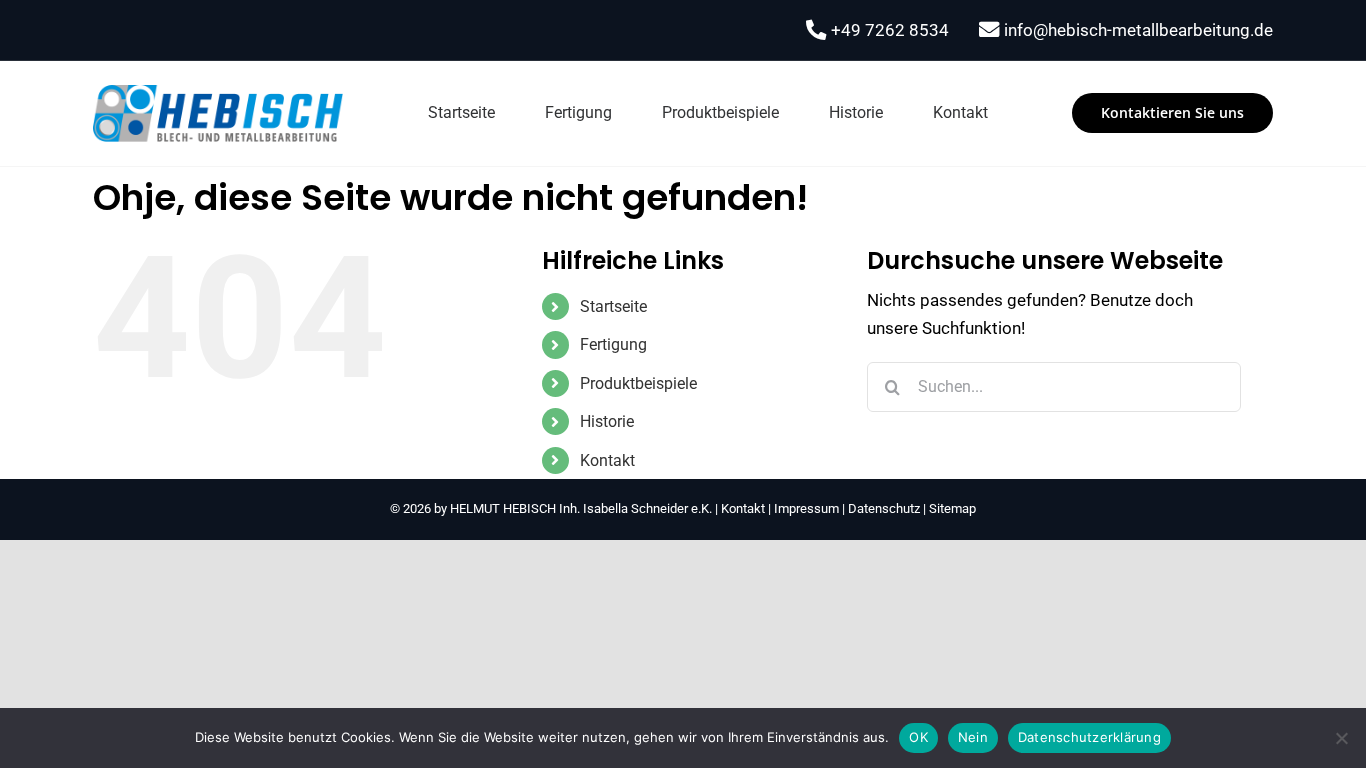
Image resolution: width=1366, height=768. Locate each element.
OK (918, 737)
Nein (973, 737)
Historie (607, 421)
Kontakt (607, 460)
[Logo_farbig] (218, 93)
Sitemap (952, 508)
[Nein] (1341, 738)
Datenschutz (884, 508)
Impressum (806, 508)
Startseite (613, 306)
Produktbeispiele (638, 383)
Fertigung (613, 344)
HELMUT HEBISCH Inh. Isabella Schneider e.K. (581, 508)
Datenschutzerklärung (1089, 737)
